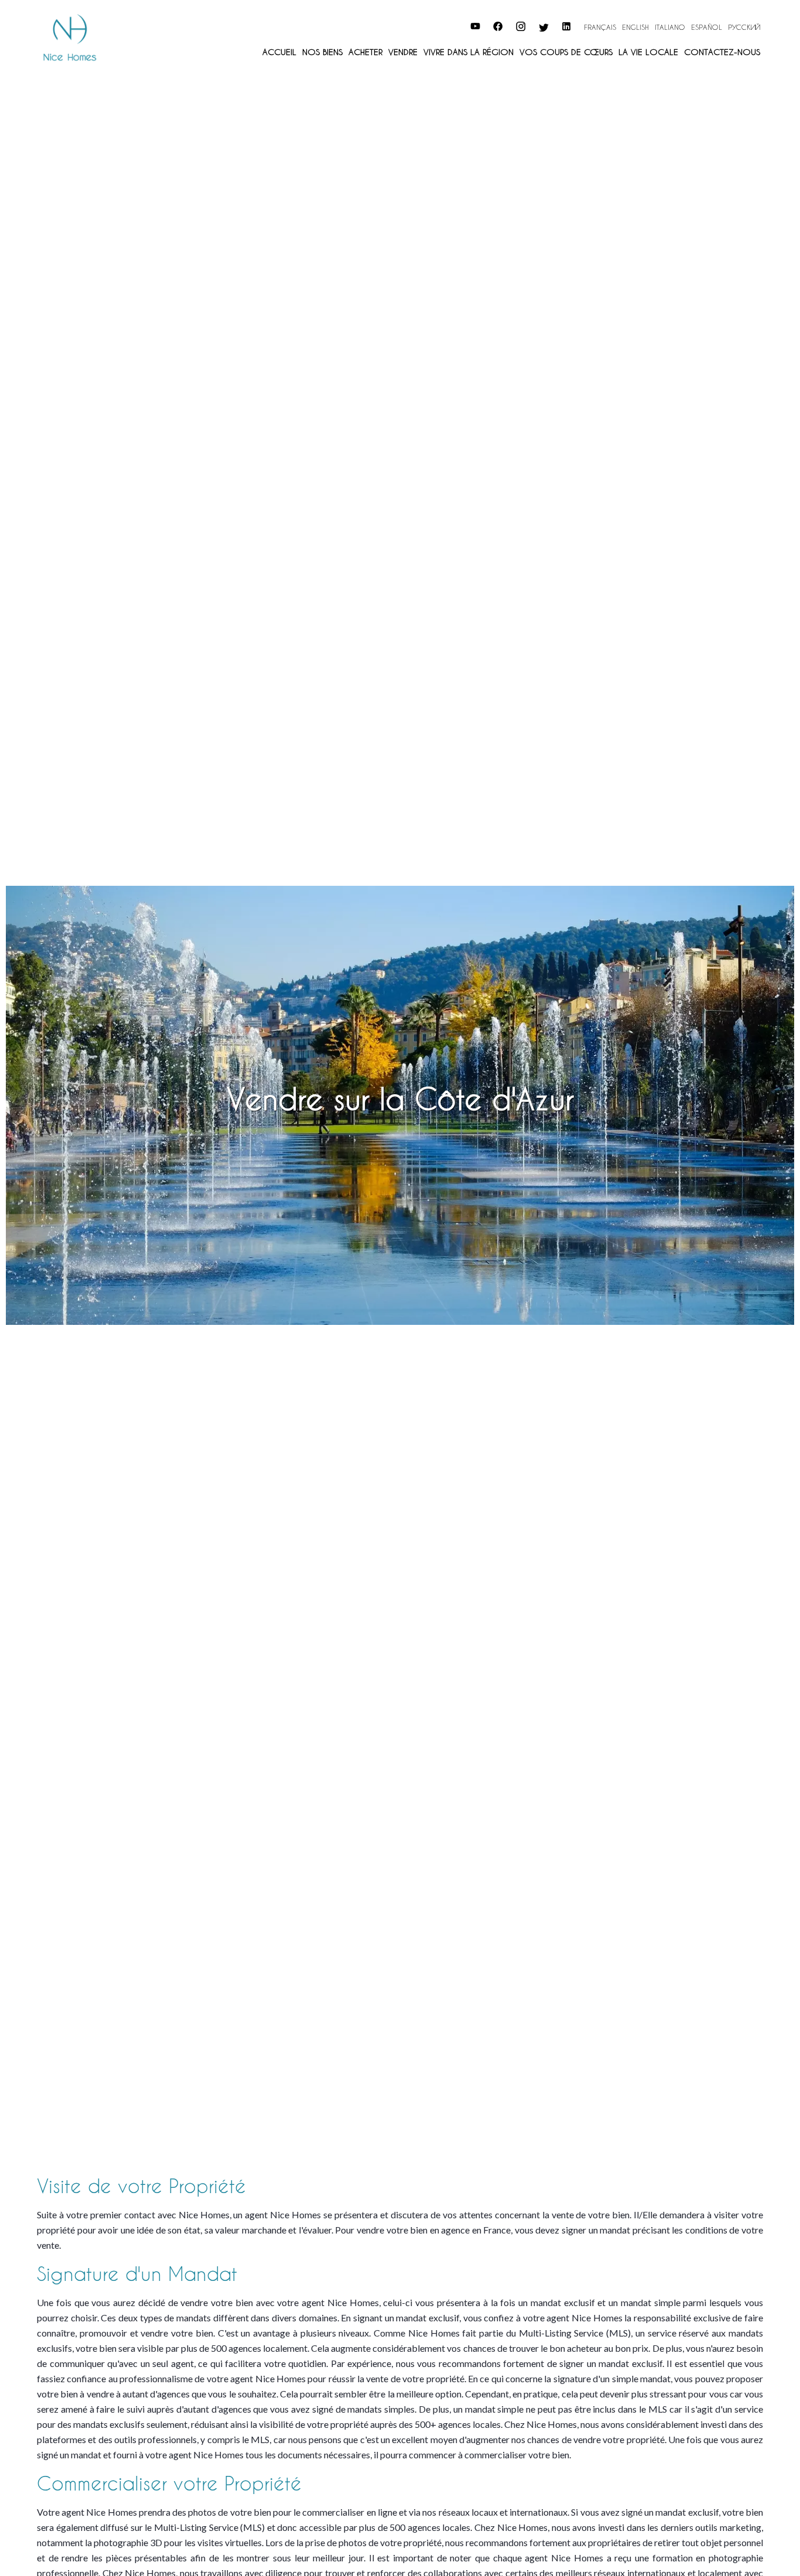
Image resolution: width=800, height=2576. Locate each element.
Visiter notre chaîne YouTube (418, 25)
